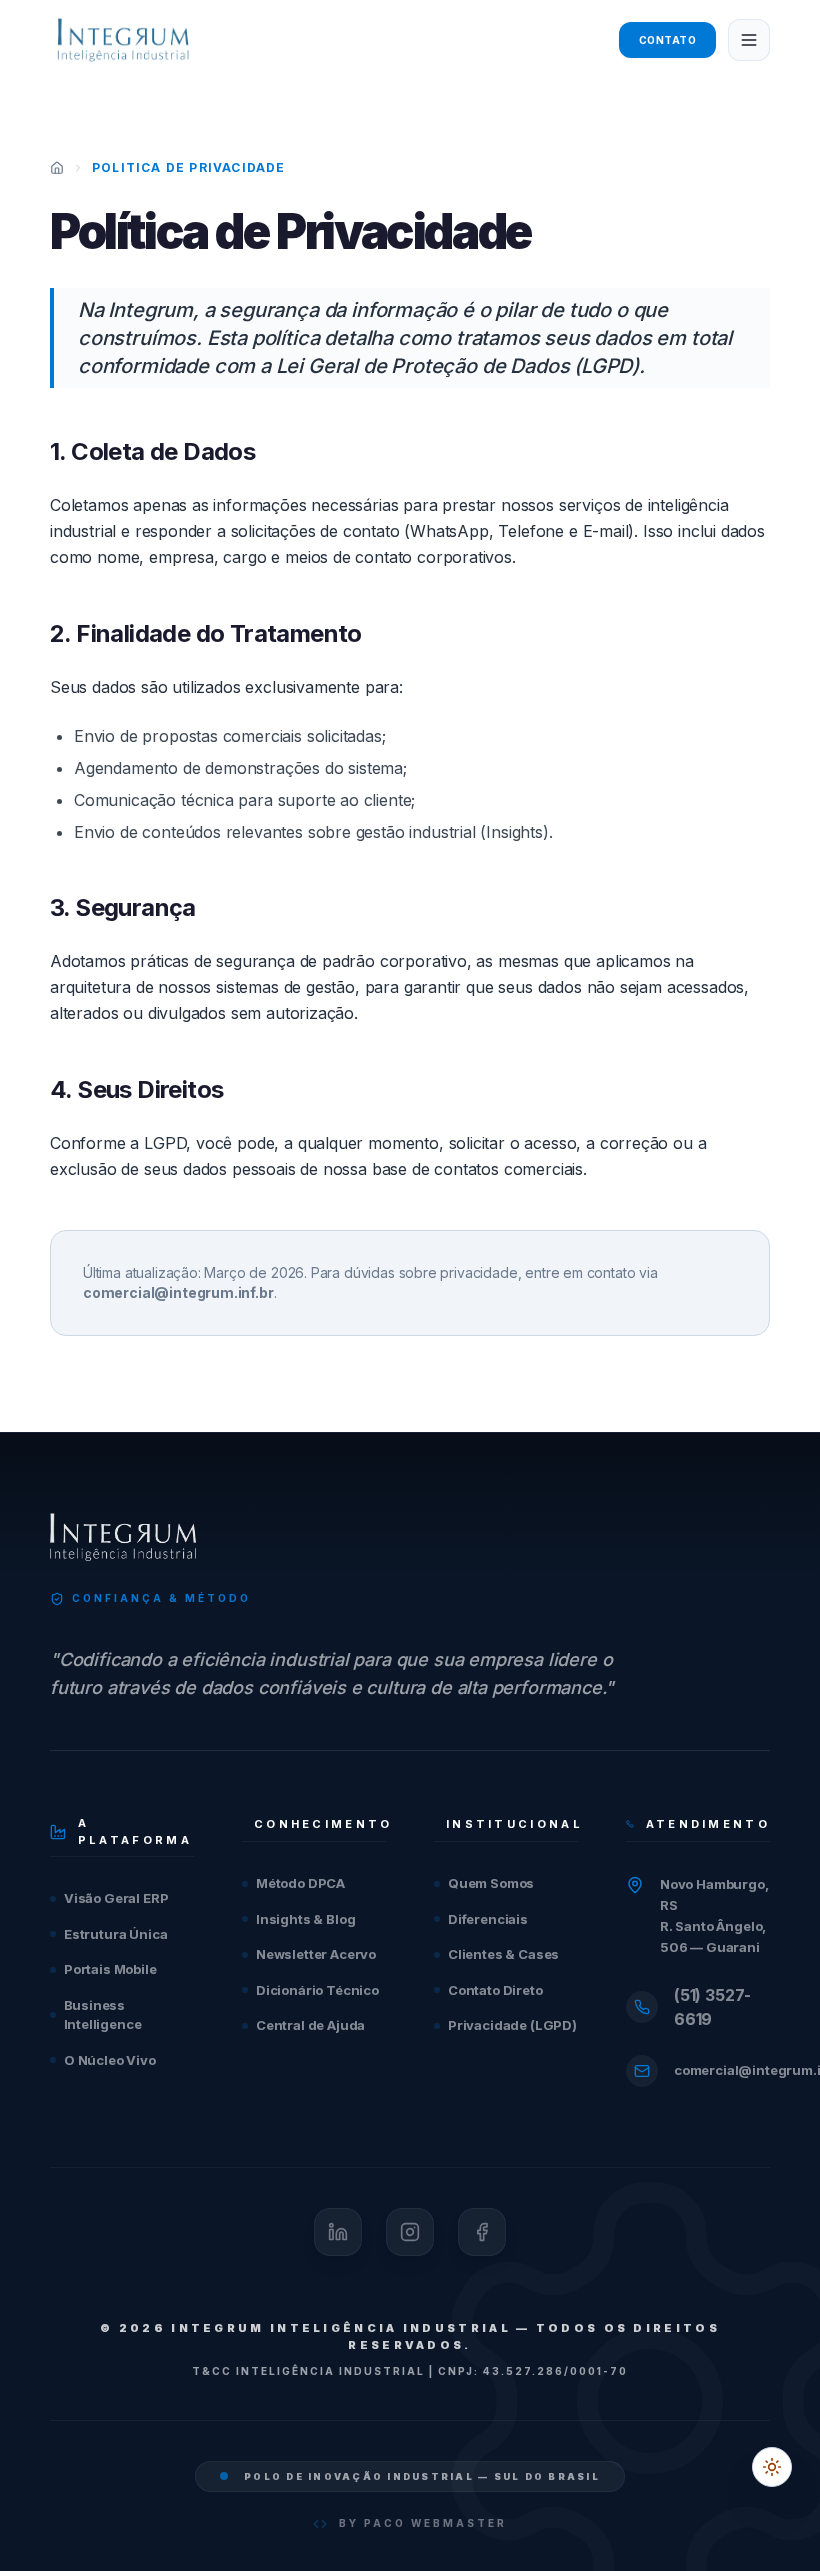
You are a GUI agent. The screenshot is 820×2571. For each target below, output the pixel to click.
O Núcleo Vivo (110, 2060)
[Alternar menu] (749, 40)
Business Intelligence (103, 2015)
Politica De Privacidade (189, 167)
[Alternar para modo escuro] (772, 2467)
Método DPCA (300, 1883)
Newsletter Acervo (316, 1954)
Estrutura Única (115, 1934)
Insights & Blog (305, 1919)
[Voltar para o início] (123, 1537)
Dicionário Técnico (317, 1990)
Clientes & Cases (503, 1954)
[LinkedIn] (338, 2232)
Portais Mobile (110, 1969)
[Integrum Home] (123, 40)
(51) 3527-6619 (712, 2007)
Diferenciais (488, 1919)
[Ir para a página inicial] (57, 168)
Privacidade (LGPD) (512, 2025)
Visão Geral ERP (116, 1898)
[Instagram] (410, 2232)
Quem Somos (491, 1883)
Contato (668, 40)
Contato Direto (495, 1990)
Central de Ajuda (310, 2025)
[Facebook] (482, 2232)
